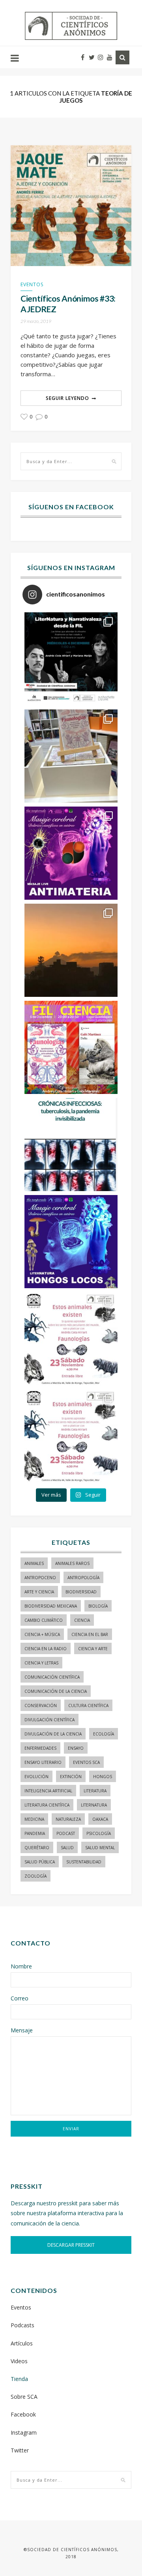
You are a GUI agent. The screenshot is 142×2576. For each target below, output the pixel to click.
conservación (41, 1705)
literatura (95, 1791)
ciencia (82, 1620)
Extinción (71, 1777)
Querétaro (37, 1848)
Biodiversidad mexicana (51, 1606)
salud (67, 1848)
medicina (34, 1819)
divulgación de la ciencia (53, 1734)
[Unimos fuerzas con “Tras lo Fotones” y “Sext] (71, 853)
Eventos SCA (86, 1762)
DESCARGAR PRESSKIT (71, 2245)
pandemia (35, 1833)
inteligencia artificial (48, 1791)
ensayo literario (43, 1762)
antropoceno (40, 1578)
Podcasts (22, 2325)
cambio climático (44, 1620)
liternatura (94, 1805)
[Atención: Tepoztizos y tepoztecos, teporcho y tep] (71, 1436)
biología (98, 1606)
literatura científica (47, 1805)
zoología (35, 1876)
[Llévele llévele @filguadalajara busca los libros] (71, 756)
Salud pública (40, 1862)
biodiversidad (81, 1592)
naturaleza (68, 1819)
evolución (36, 1777)
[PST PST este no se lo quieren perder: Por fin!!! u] (71, 1242)
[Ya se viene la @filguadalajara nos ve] (71, 1047)
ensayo (76, 1748)
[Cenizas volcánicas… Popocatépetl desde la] (71, 950)
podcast (66, 1833)
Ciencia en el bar (90, 1634)
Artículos (22, 2343)
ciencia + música (42, 1634)
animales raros (72, 1563)
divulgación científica (50, 1720)
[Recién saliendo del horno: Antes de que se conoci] (71, 1144)
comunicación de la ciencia (56, 1691)
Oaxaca (100, 1819)
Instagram (24, 2432)
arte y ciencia (39, 1592)
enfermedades (40, 1748)
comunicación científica (52, 1677)
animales (34, 1563)
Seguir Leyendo (67, 398)
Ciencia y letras (41, 1663)
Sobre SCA (24, 2397)
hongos (103, 1777)
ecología (104, 1734)
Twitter (20, 2450)
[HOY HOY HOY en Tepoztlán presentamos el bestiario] (71, 1339)
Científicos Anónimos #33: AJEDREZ (68, 304)
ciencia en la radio (46, 1649)
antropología (83, 1578)
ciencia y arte (93, 1649)
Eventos (32, 284)
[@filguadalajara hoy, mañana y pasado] (71, 659)
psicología (99, 1833)
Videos (19, 2361)
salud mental (100, 1848)
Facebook (23, 2414)
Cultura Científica (88, 1705)
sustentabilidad (84, 1862)
